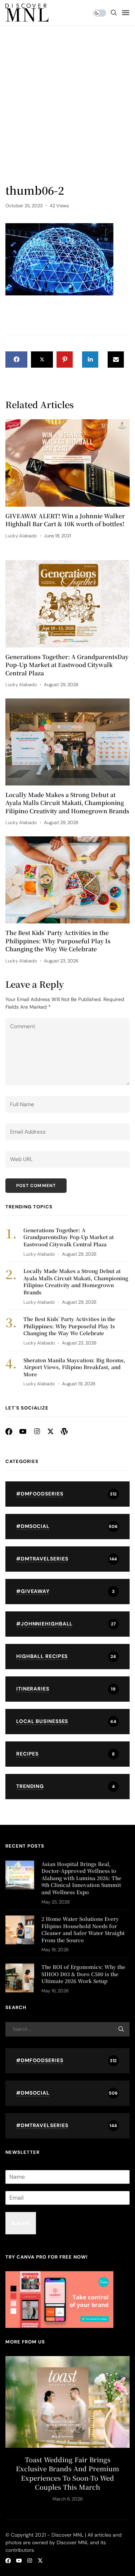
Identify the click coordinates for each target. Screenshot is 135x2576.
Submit (21, 2223)
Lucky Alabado (21, 536)
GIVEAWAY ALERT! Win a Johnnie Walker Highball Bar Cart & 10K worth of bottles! (65, 520)
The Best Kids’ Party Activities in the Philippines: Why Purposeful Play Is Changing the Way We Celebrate (58, 941)
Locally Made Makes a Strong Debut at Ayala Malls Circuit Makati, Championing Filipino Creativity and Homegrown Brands (67, 803)
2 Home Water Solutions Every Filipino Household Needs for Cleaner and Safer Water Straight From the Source (83, 1929)
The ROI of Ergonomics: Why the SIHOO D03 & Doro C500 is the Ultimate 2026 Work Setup (83, 1974)
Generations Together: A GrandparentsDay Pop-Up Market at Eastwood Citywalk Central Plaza (67, 665)
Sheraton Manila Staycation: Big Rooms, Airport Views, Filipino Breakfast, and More (74, 1367)
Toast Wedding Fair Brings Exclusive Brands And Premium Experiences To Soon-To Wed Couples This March (67, 2473)
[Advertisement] (67, 111)
